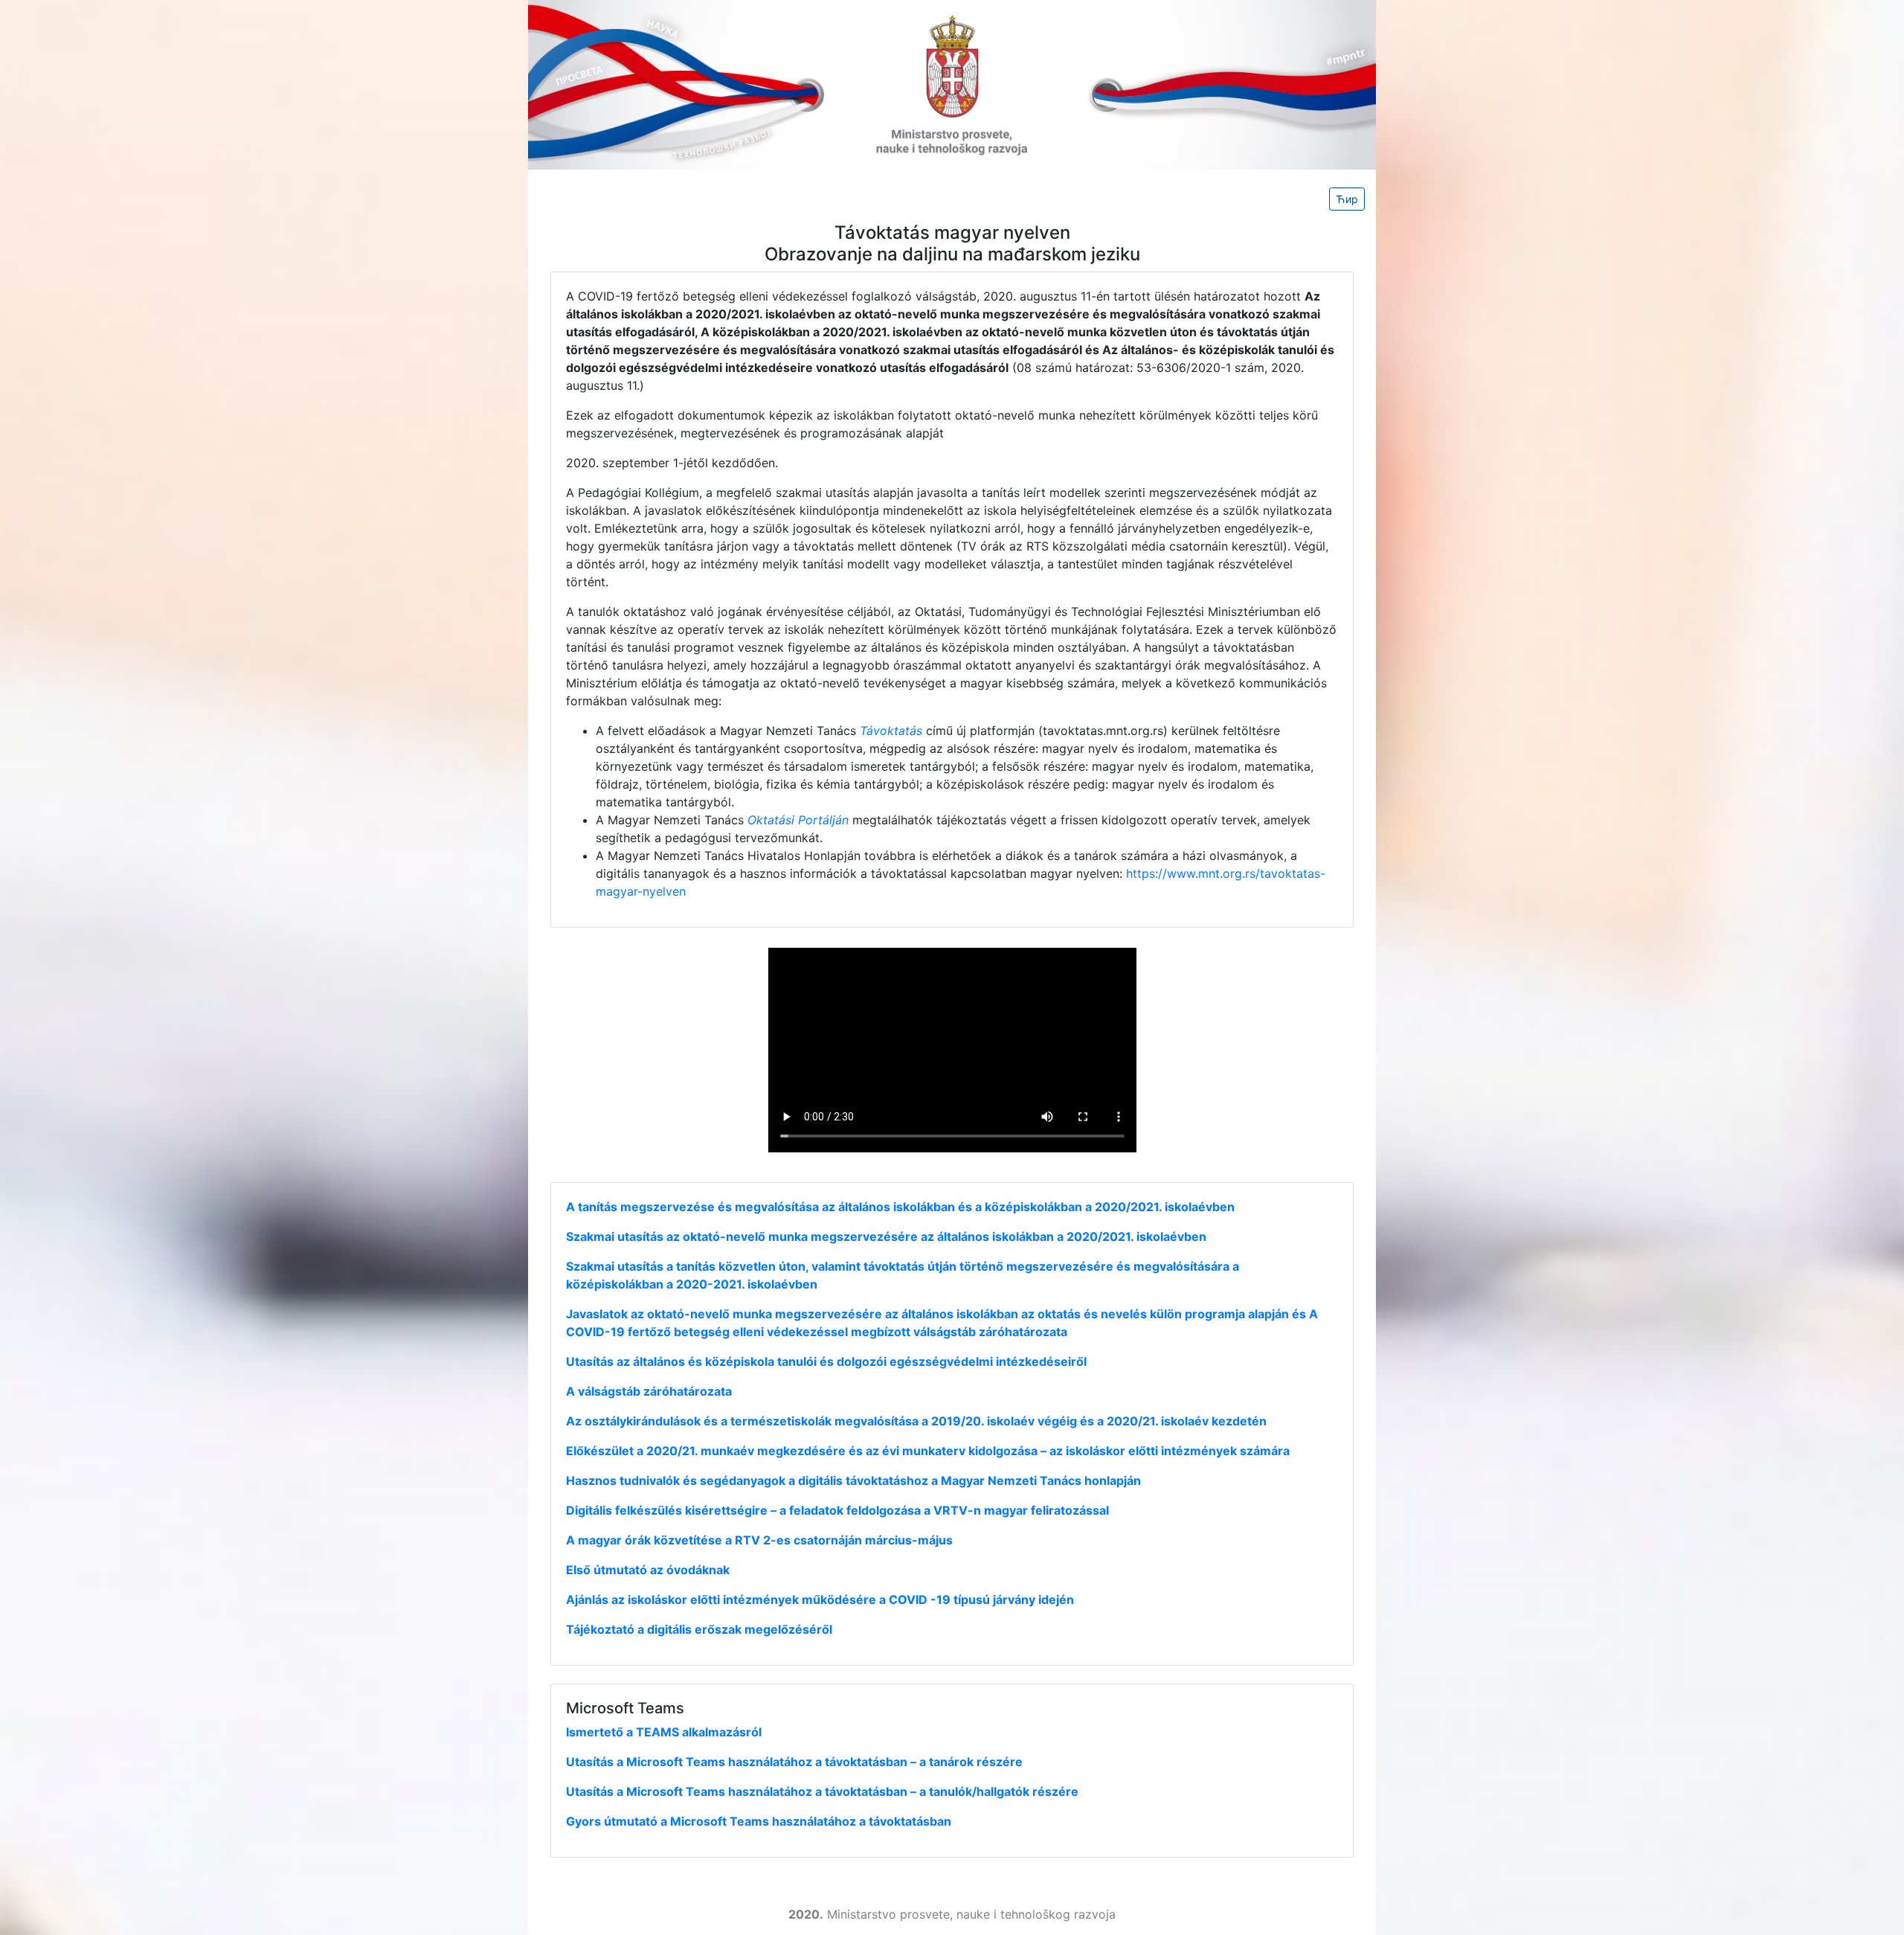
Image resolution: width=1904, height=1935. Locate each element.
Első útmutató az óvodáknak (648, 1570)
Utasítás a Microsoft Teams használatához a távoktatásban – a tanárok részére (794, 1762)
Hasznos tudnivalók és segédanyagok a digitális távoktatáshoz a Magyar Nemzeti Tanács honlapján (853, 1480)
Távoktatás (891, 731)
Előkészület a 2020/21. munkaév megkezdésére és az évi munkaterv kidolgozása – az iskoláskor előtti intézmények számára (928, 1451)
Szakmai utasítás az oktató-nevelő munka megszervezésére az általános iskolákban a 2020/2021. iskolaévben (886, 1236)
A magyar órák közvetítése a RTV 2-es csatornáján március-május (759, 1540)
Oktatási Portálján (798, 820)
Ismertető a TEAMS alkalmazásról (664, 1732)
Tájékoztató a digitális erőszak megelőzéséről (699, 1629)
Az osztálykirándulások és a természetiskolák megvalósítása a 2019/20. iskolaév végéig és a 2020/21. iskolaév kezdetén (916, 1421)
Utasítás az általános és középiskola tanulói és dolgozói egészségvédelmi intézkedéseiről (826, 1361)
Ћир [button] (1347, 199)
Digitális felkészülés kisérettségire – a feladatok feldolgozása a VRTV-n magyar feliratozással (837, 1510)
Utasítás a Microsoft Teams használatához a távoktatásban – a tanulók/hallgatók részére (822, 1791)
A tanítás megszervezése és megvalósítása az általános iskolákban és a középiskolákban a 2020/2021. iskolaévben (900, 1207)
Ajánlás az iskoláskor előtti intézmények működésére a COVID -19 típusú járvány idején (820, 1599)
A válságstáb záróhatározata (649, 1391)
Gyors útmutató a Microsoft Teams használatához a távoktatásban (759, 1821)
